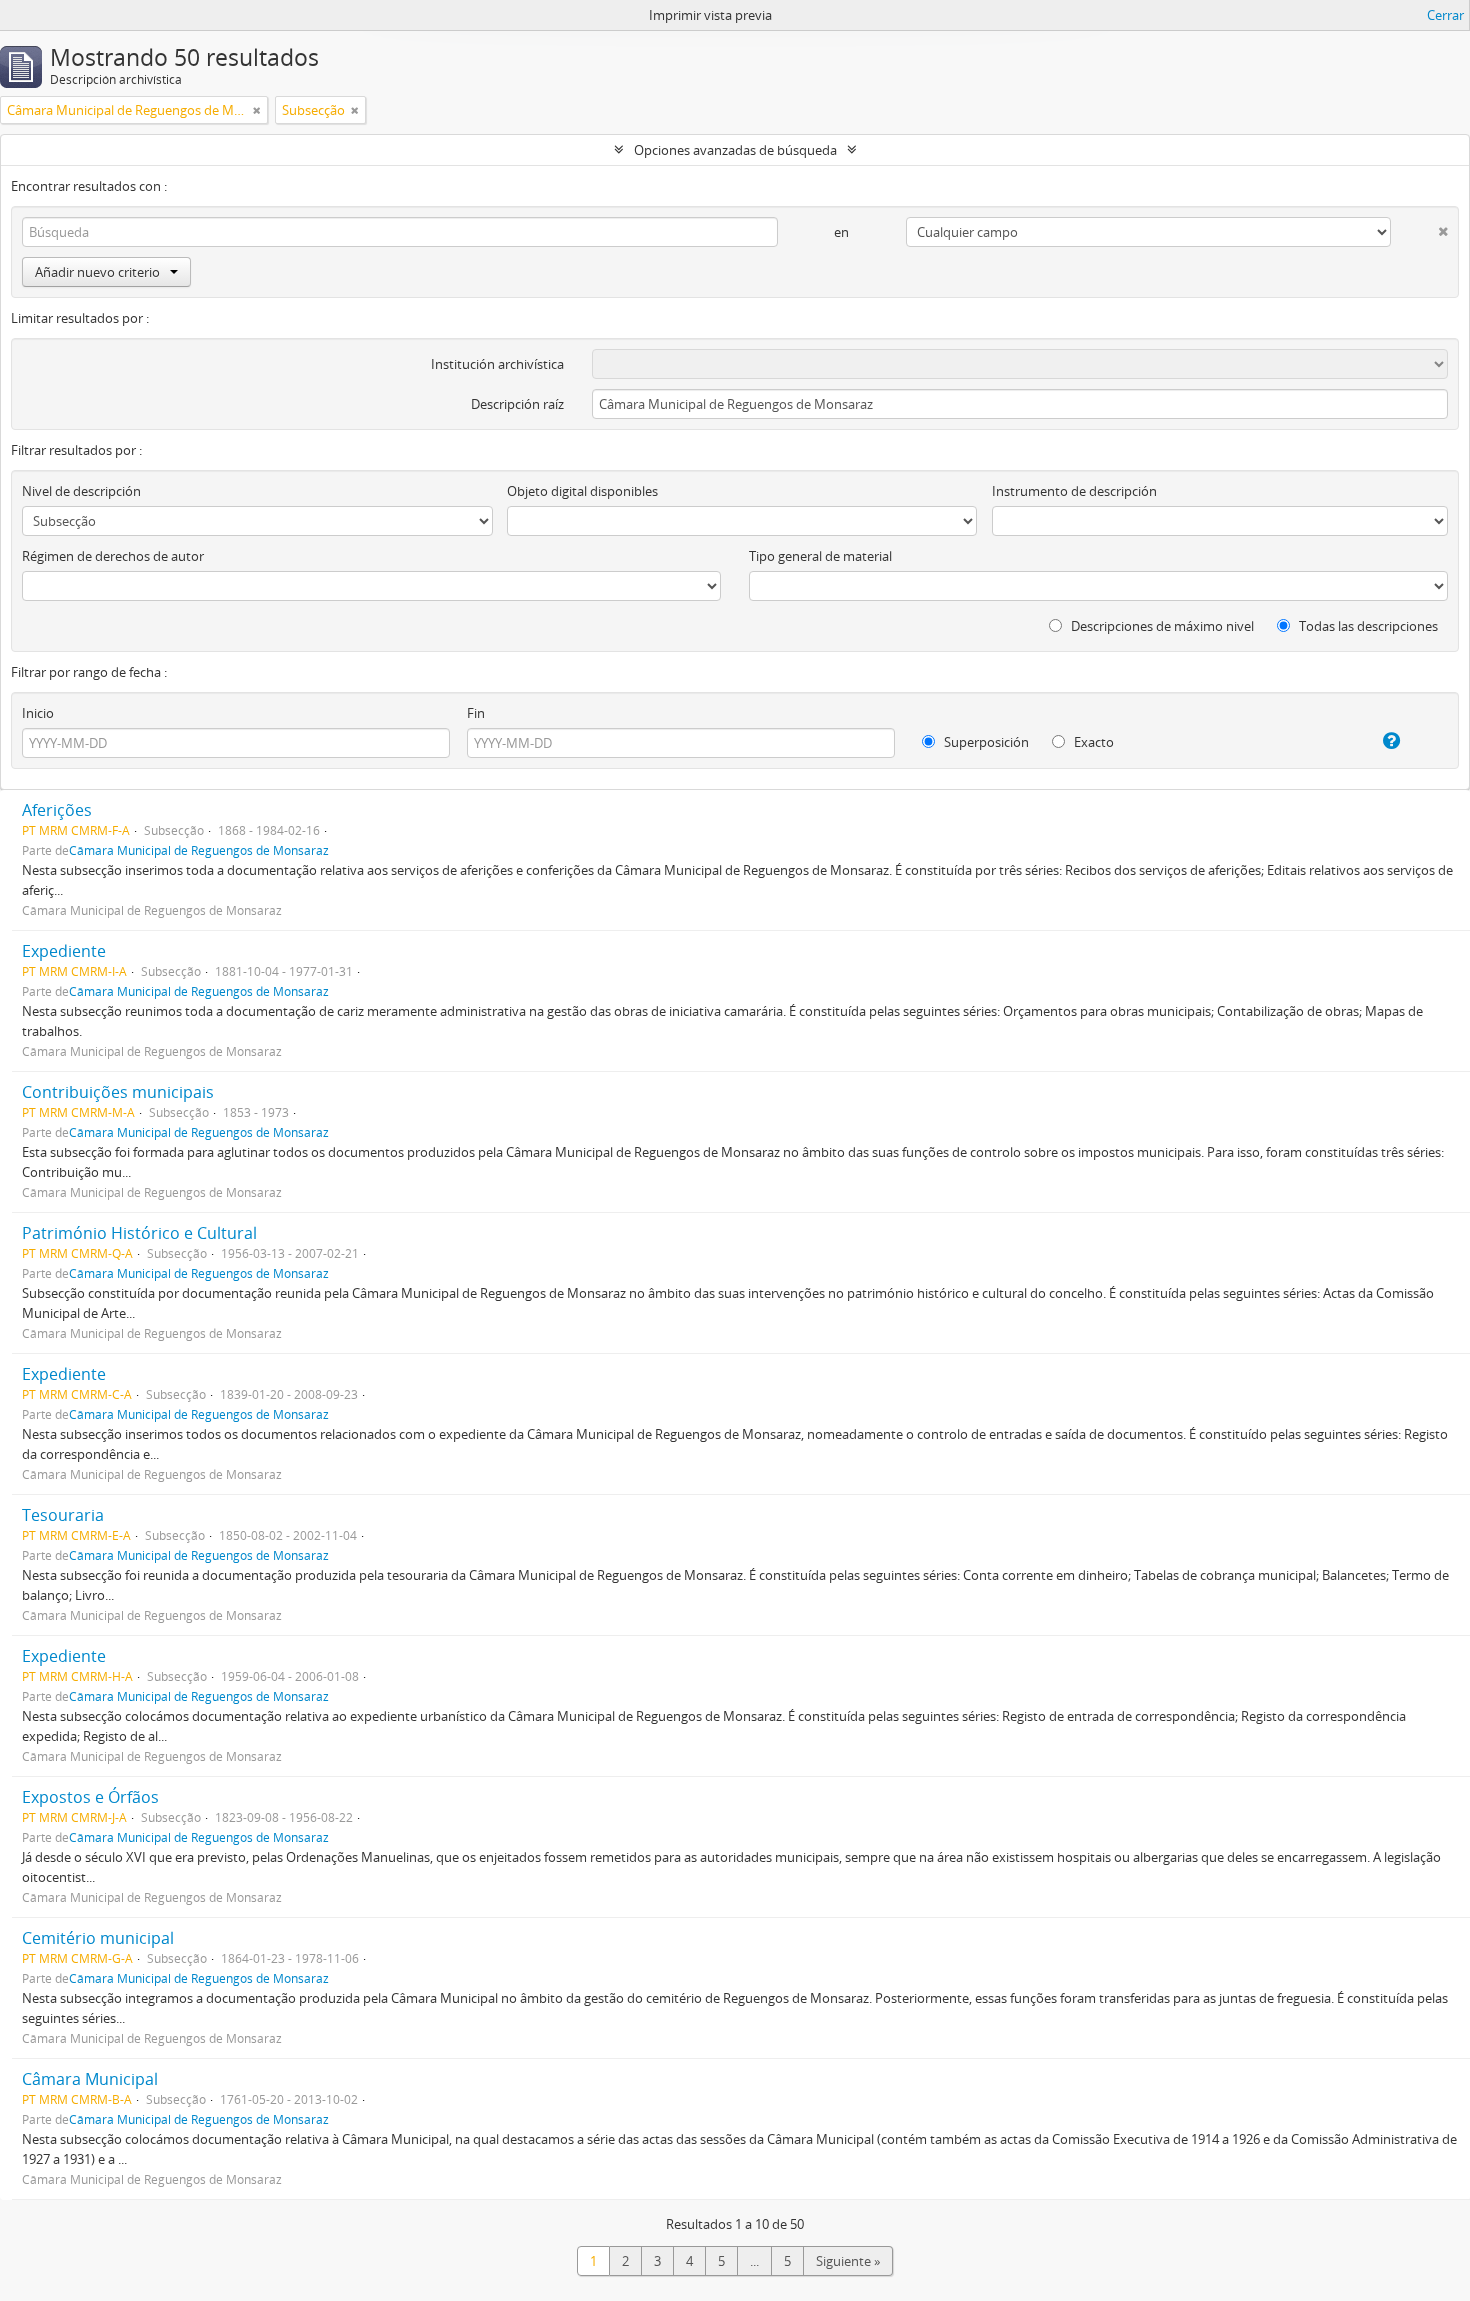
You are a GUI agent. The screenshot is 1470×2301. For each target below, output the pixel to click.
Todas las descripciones (1367, 626)
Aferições (57, 810)
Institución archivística (497, 364)
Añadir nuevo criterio (97, 272)
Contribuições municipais (118, 1092)
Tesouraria (63, 1515)
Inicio (38, 713)
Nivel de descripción (81, 491)
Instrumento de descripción (1074, 491)
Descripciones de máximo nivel (1161, 626)
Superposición (985, 742)
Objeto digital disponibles (582, 491)
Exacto (1092, 742)
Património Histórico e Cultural (139, 1233)
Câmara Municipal (90, 2079)
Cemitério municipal (98, 1938)
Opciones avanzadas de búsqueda (735, 150)
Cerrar (1445, 15)
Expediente (64, 951)
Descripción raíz (517, 404)
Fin (476, 713)
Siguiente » (848, 2261)
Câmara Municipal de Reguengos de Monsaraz (199, 850)
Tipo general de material (820, 556)
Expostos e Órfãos (90, 1797)
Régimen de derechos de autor (113, 556)
